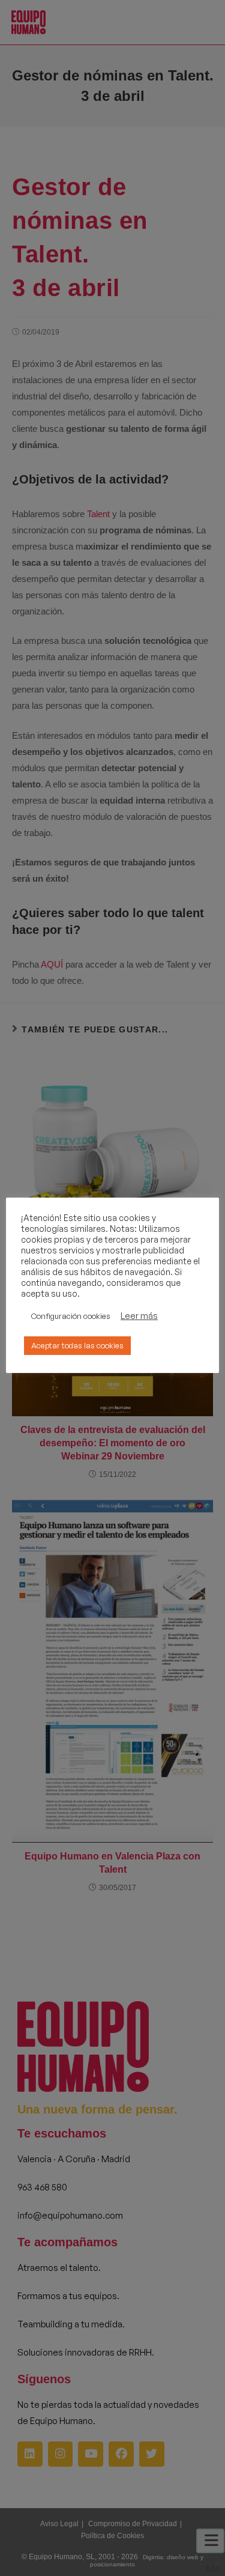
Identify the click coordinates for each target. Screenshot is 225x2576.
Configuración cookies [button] (71, 1316)
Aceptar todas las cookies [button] (77, 1345)
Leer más (139, 1316)
